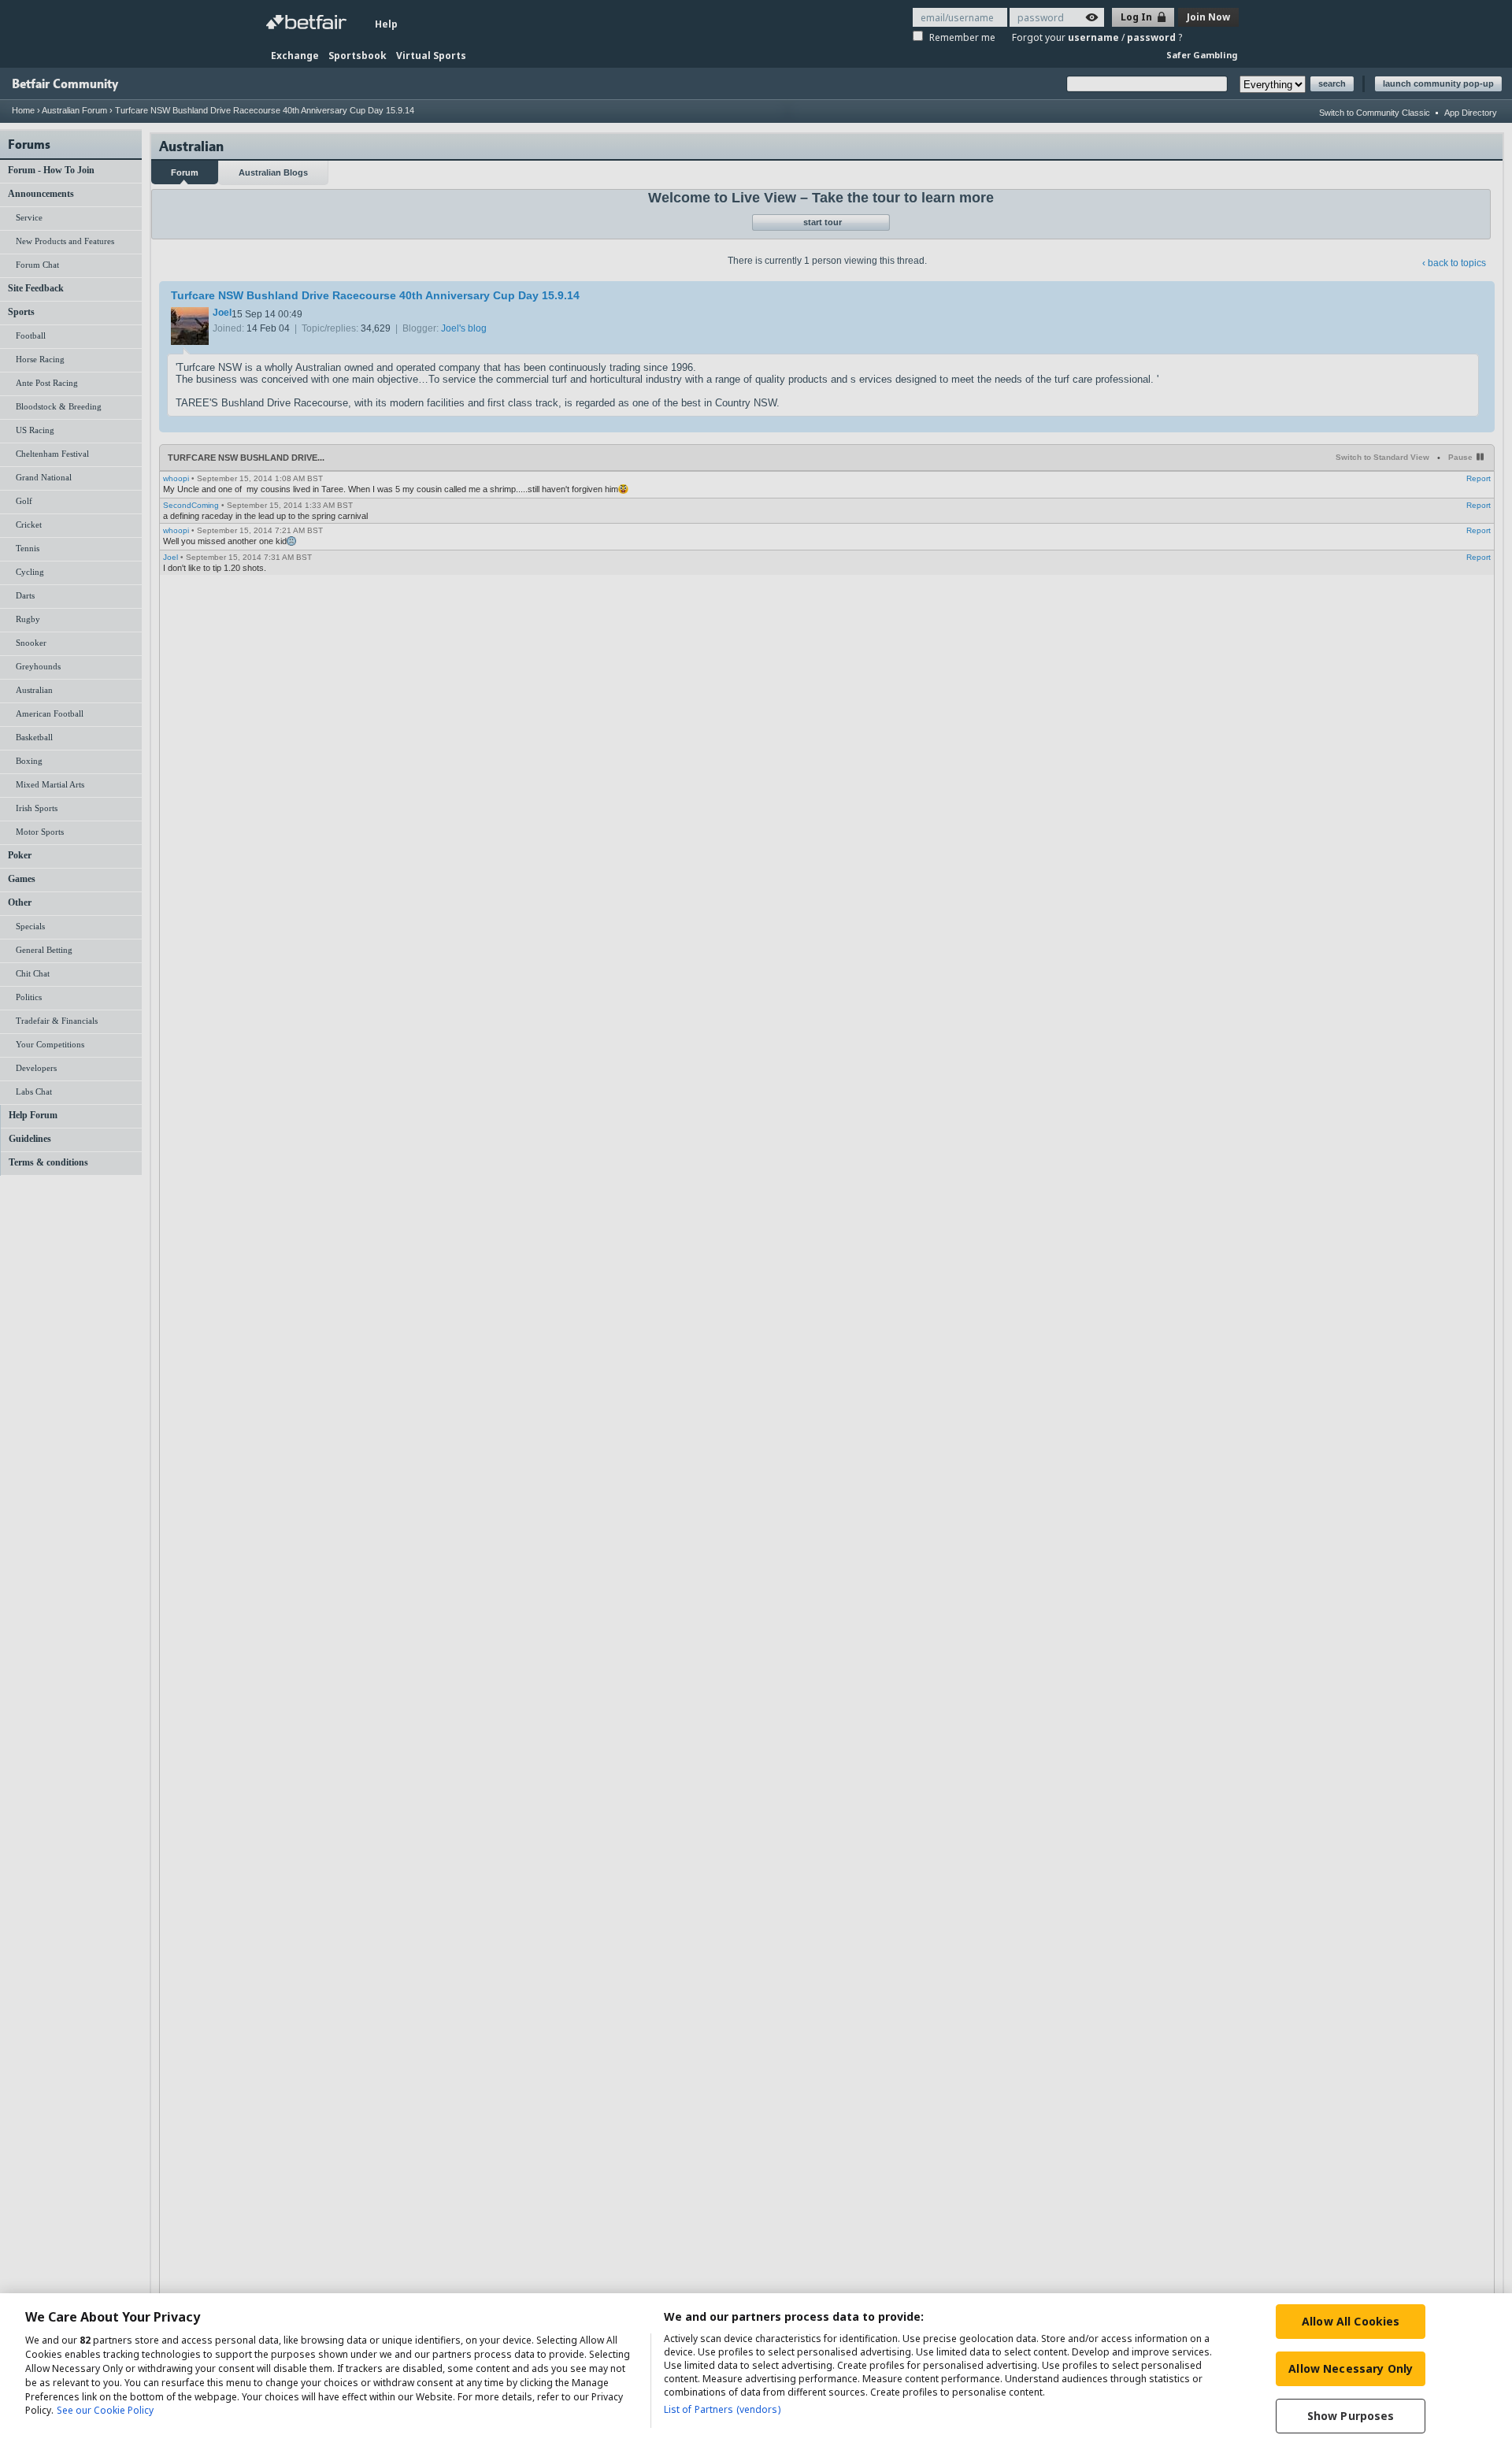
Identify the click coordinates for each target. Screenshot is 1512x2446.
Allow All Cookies (1351, 2321)
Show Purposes (1351, 2416)
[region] (756, 2370)
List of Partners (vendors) (722, 2409)
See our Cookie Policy (105, 2411)
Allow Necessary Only (1351, 2368)
